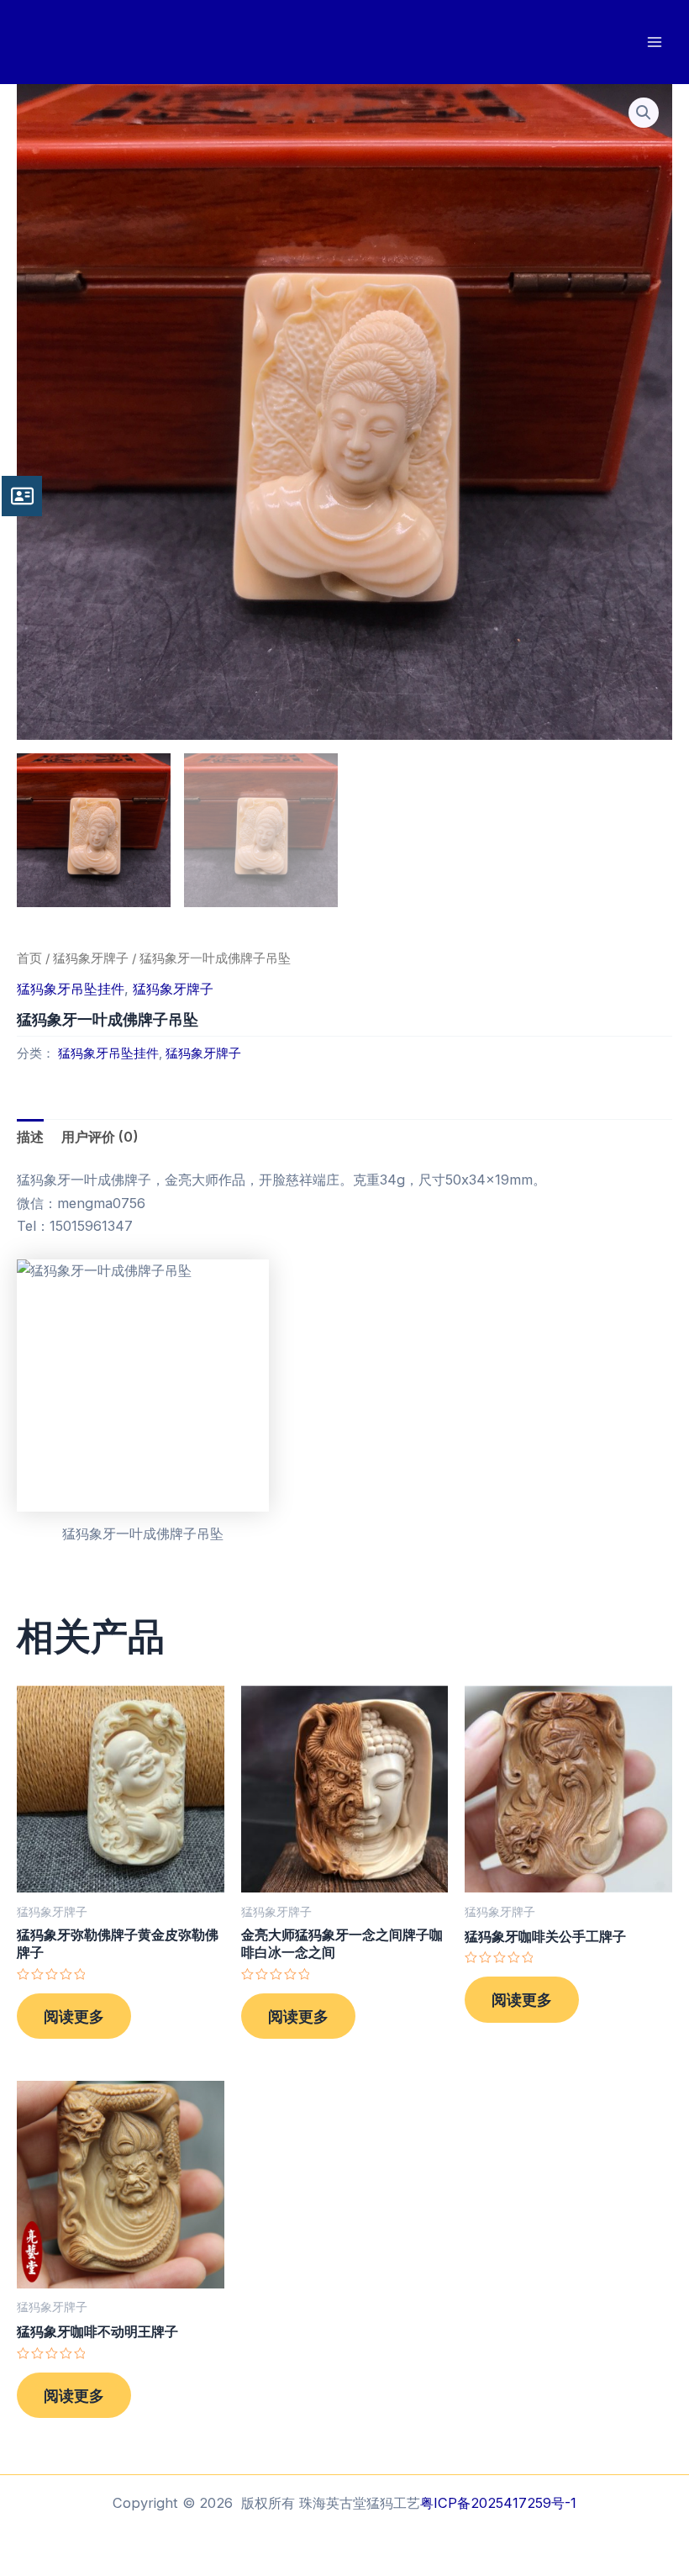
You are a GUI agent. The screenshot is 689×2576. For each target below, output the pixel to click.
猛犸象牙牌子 (91, 958)
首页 (29, 958)
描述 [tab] (30, 1137)
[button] (644, 113)
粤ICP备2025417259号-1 (498, 2503)
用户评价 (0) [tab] (100, 1137)
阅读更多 (74, 2016)
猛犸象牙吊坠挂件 (71, 989)
